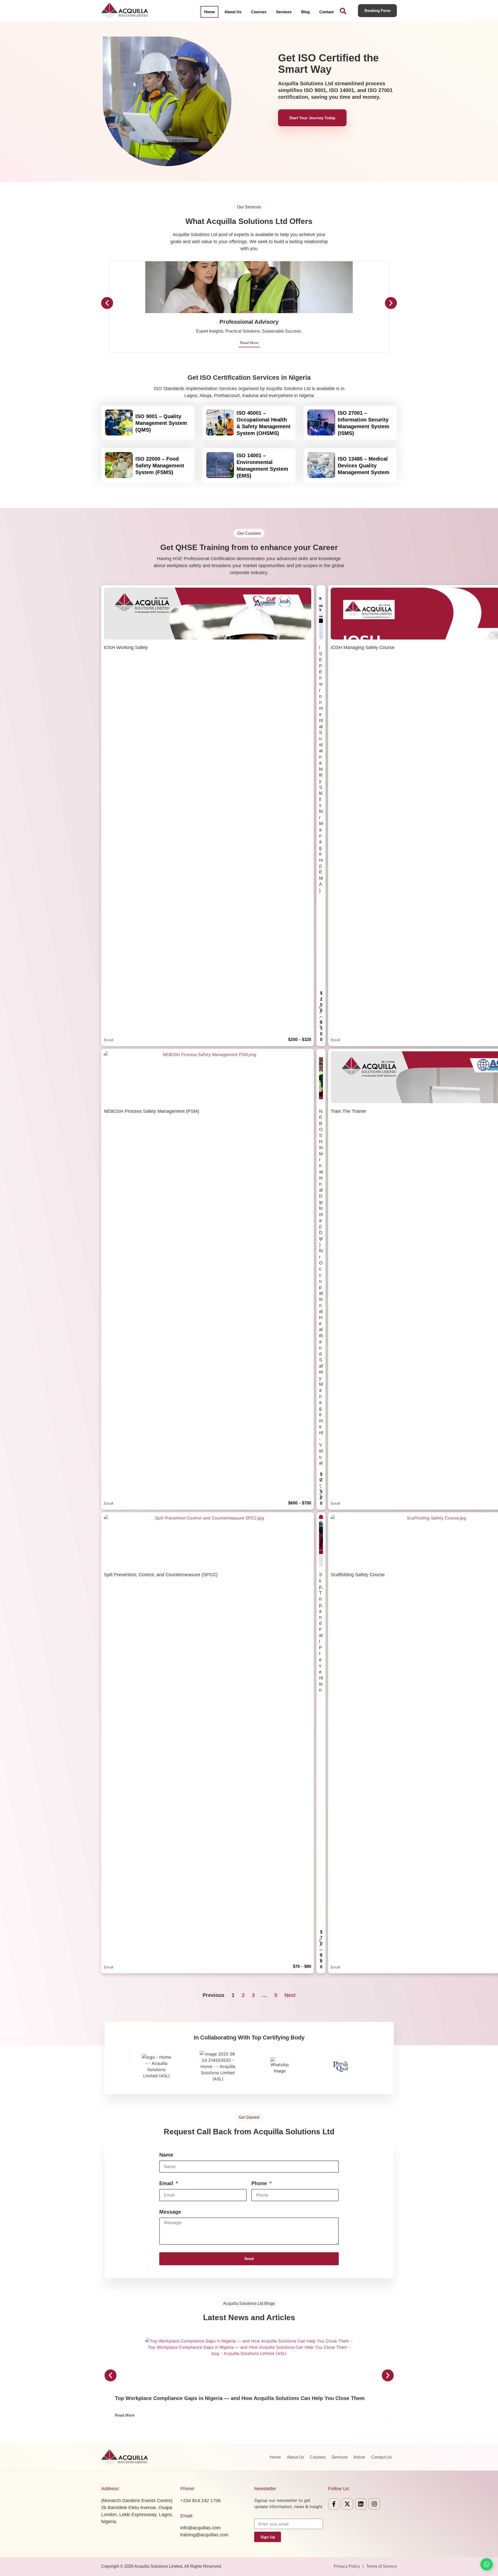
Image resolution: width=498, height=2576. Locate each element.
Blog (305, 12)
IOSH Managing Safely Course (363, 647)
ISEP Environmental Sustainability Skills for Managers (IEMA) (321, 769)
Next (290, 1995)
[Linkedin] (361, 2504)
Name (166, 2155)
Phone (260, 2183)
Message (170, 2212)
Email (167, 2183)
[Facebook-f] (334, 2504)
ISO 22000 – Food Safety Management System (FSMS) (160, 466)
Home (209, 12)
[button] (107, 303)
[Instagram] (374, 2504)
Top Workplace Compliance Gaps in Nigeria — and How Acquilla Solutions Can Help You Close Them (240, 2398)
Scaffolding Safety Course (358, 1575)
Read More (249, 343)
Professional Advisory (249, 322)
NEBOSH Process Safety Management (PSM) (151, 1111)
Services (284, 12)
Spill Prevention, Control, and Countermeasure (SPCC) (161, 1575)
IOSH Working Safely (126, 647)
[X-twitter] (347, 2504)
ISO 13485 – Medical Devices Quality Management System (364, 466)
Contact (326, 12)
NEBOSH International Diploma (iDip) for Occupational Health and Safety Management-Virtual (321, 1287)
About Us (233, 12)
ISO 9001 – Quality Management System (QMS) (161, 423)
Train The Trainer (348, 1111)
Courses (259, 12)
